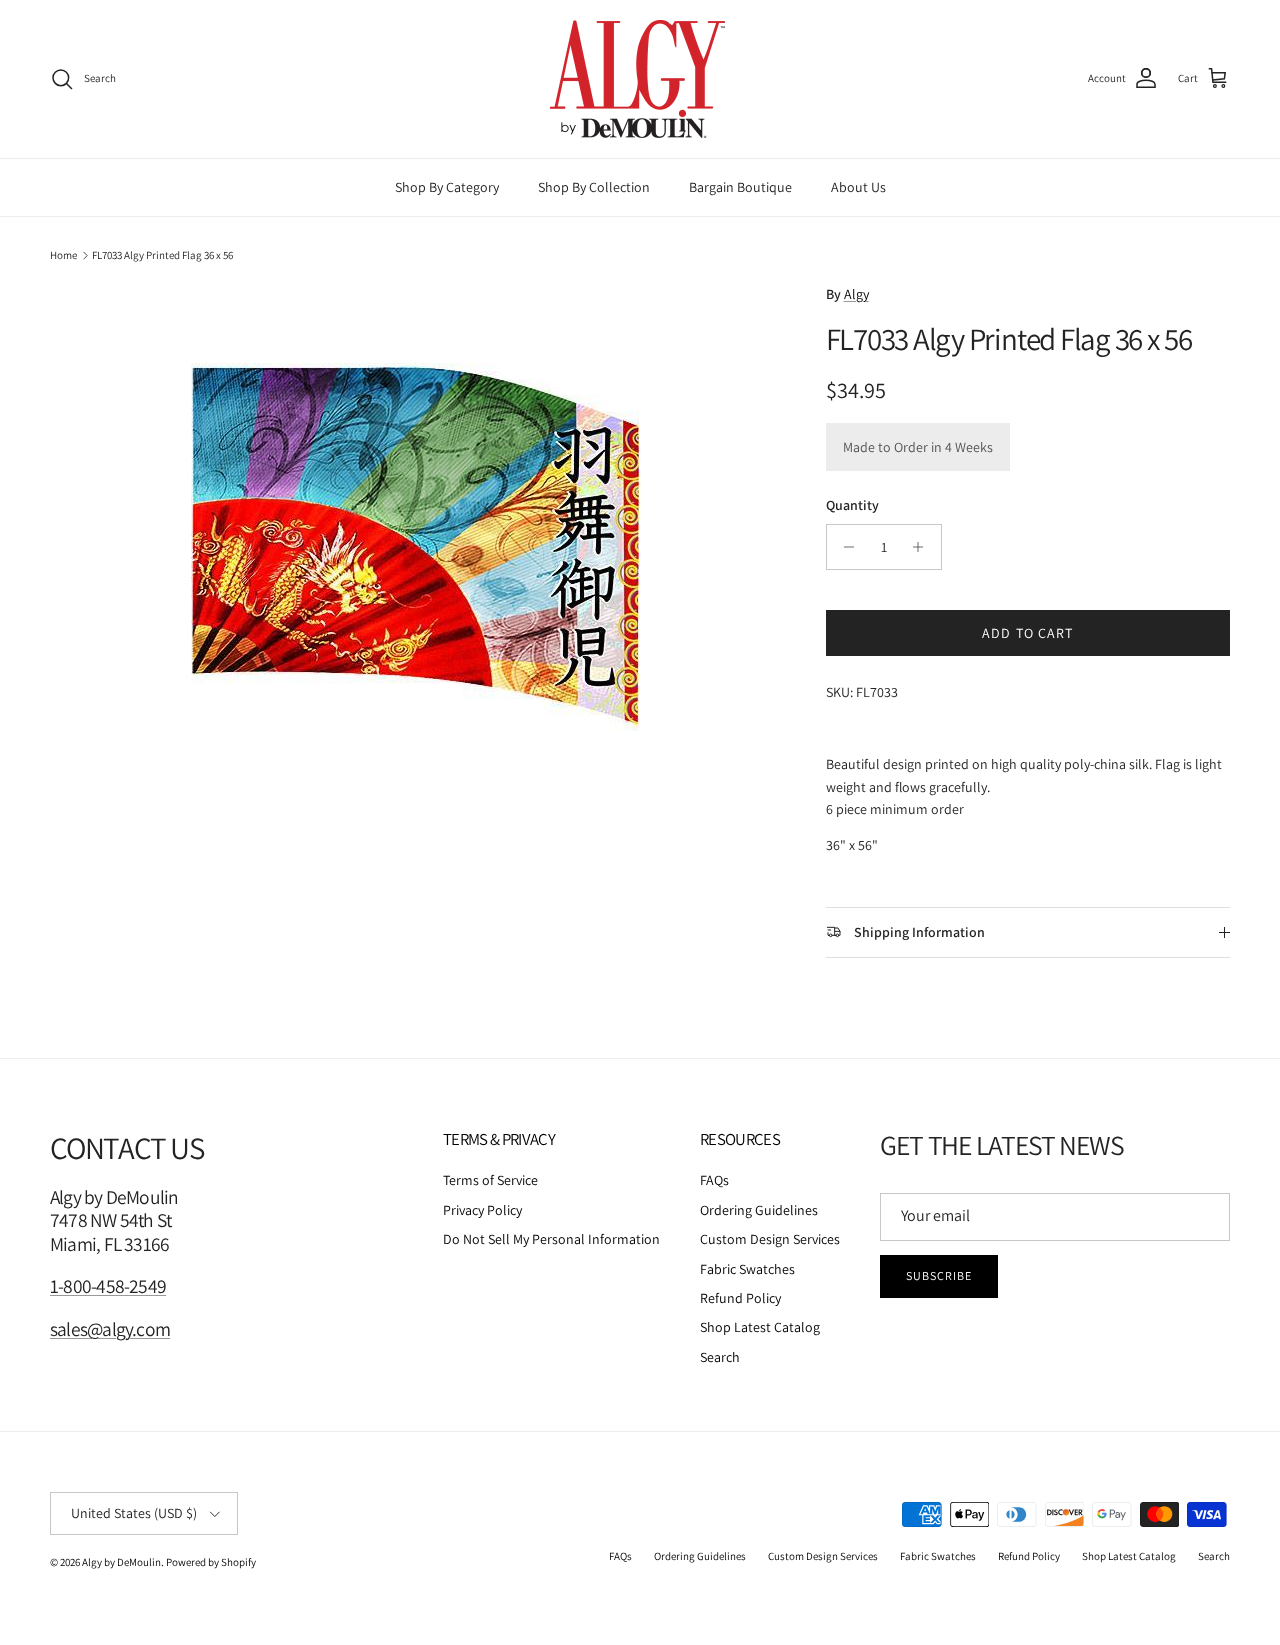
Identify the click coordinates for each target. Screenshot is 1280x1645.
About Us (858, 187)
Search (720, 1357)
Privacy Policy (482, 1210)
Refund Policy (740, 1298)
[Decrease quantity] (844, 547)
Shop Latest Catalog (760, 1327)
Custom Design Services (770, 1239)
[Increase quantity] (923, 547)
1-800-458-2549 (108, 1286)
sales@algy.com (110, 1329)
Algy (856, 294)
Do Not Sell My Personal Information (551, 1239)
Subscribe (939, 1275)
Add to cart (1027, 633)
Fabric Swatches (747, 1269)
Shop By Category (447, 187)
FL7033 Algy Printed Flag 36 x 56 (162, 255)
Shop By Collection (594, 187)
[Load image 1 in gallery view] (416, 578)
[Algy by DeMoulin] (640, 79)
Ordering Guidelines (759, 1210)
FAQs (714, 1180)
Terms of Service (490, 1180)
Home (63, 255)
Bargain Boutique (740, 187)
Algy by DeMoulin (121, 1562)
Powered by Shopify (211, 1562)
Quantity (852, 505)
